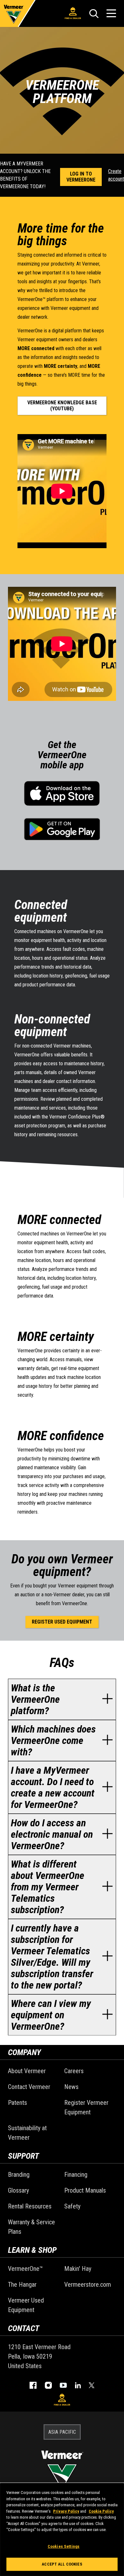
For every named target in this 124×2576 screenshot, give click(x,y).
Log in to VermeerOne (81, 177)
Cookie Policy (101, 2511)
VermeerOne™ (25, 2269)
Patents (17, 2103)
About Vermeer (27, 2071)
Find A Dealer (73, 18)
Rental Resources (30, 2206)
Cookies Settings (64, 2546)
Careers (74, 2071)
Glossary (18, 2190)
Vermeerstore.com (88, 2284)
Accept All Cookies (62, 2564)
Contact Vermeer (29, 2087)
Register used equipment (62, 1622)
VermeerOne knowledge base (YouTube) (62, 406)
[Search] (94, 14)
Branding (19, 2175)
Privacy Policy (66, 2511)
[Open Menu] (111, 13)
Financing (76, 2175)
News (71, 2087)
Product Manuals (85, 2190)
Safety (72, 2206)
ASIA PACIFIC (62, 2432)
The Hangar (22, 2284)
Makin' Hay (78, 2269)
